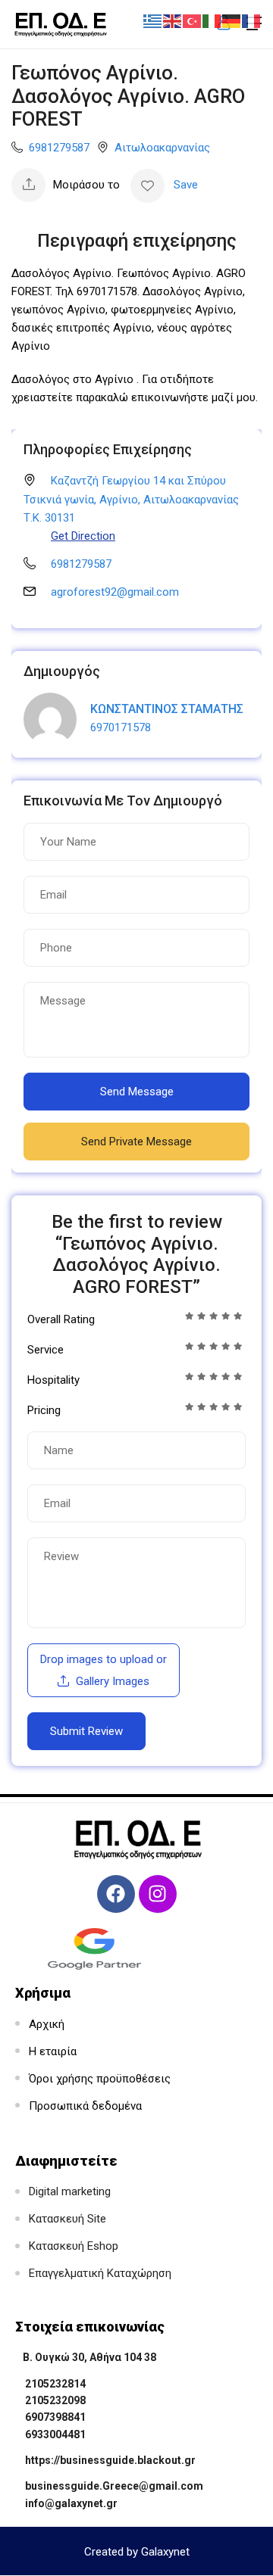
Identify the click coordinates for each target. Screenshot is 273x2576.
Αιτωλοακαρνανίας (162, 148)
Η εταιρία (53, 2051)
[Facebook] (116, 1894)
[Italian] (212, 20)
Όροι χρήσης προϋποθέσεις (100, 2079)
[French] (252, 20)
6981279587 (59, 148)
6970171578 (121, 727)
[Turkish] (193, 20)
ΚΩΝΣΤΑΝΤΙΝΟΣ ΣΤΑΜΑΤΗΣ (167, 709)
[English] (173, 20)
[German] (232, 20)
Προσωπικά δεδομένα (85, 2106)
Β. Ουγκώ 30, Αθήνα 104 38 (89, 2357)
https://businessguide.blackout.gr (110, 2460)
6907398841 (55, 2417)
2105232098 (55, 2400)
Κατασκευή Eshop (74, 2246)
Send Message (137, 1092)
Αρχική (47, 2024)
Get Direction (83, 536)
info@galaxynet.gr (71, 2503)
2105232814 (55, 2384)
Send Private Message (136, 1142)
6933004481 (55, 2434)
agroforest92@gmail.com (115, 592)
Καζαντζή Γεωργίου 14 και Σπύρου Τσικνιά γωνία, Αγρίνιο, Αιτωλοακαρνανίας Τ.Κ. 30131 (131, 499)
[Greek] (153, 20)
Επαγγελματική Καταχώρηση (100, 2273)
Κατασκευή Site (67, 2219)
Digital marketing (70, 2191)
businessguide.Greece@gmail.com (114, 2486)
